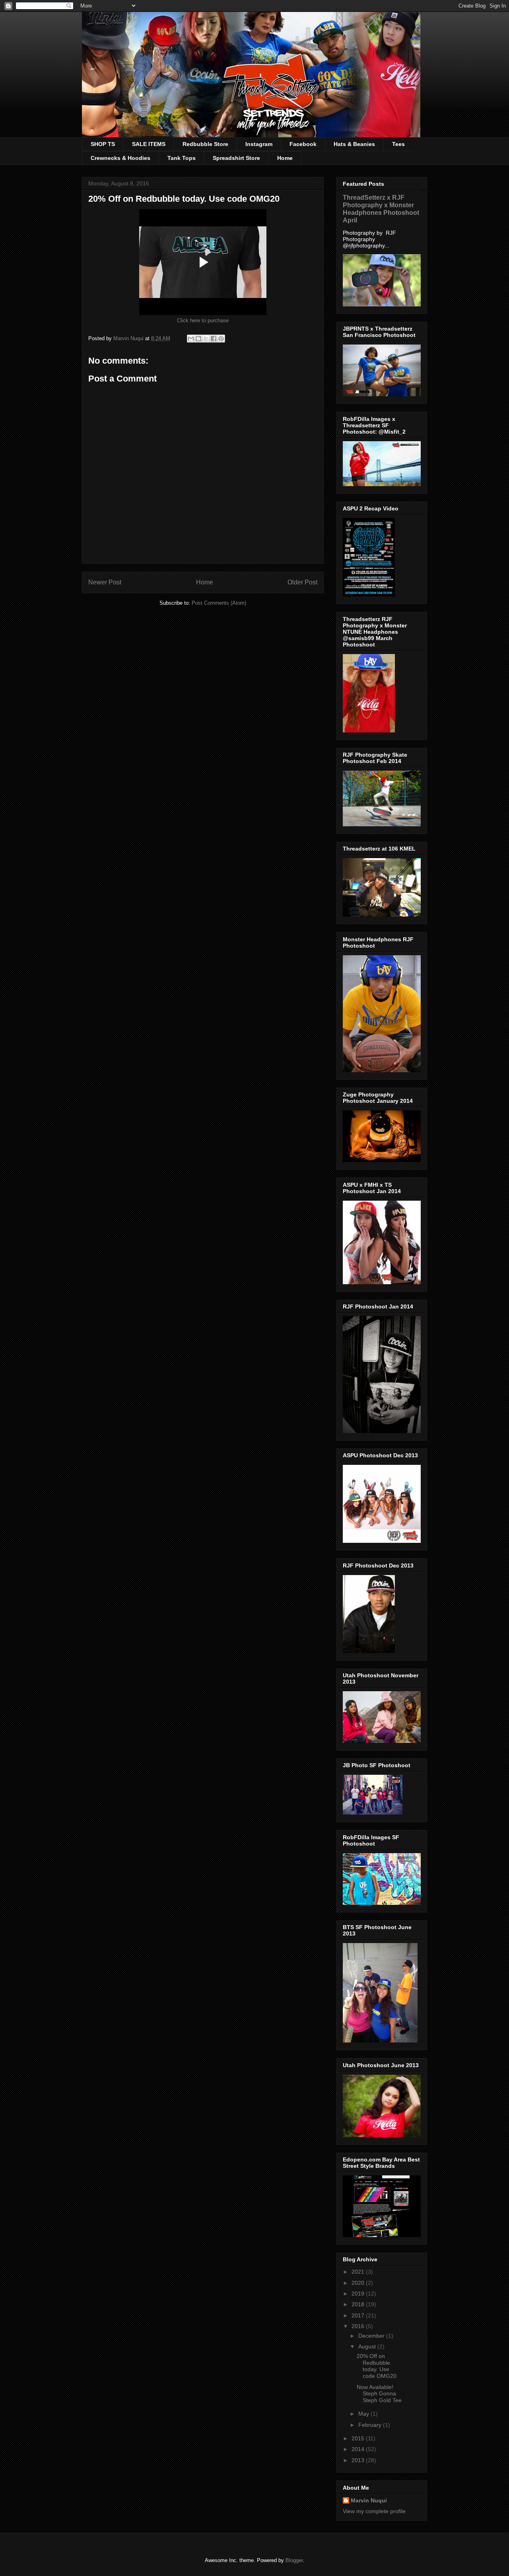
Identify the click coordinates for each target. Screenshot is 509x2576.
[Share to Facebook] (214, 339)
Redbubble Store (205, 144)
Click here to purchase (203, 320)
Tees (398, 144)
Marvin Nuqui (369, 2500)
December (372, 2336)
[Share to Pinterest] (221, 339)
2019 (359, 2294)
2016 (359, 2326)
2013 (359, 2460)
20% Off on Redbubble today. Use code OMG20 (377, 2366)
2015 (359, 2438)
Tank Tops (182, 158)
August (368, 2346)
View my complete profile (374, 2511)
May (364, 2414)
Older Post (302, 582)
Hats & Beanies (354, 144)
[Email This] (191, 339)
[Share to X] (206, 339)
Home (285, 158)
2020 (359, 2283)
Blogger (294, 2560)
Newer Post (105, 582)
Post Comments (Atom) (219, 603)
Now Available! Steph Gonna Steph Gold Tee (379, 2394)
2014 (359, 2449)
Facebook (303, 144)
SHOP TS (103, 144)
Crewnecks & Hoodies (120, 158)
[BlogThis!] (198, 339)
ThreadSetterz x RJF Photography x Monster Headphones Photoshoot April (381, 209)
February (371, 2425)
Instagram (259, 144)
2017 (359, 2315)
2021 (359, 2272)
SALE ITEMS (149, 144)
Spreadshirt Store (236, 158)
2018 (359, 2304)
